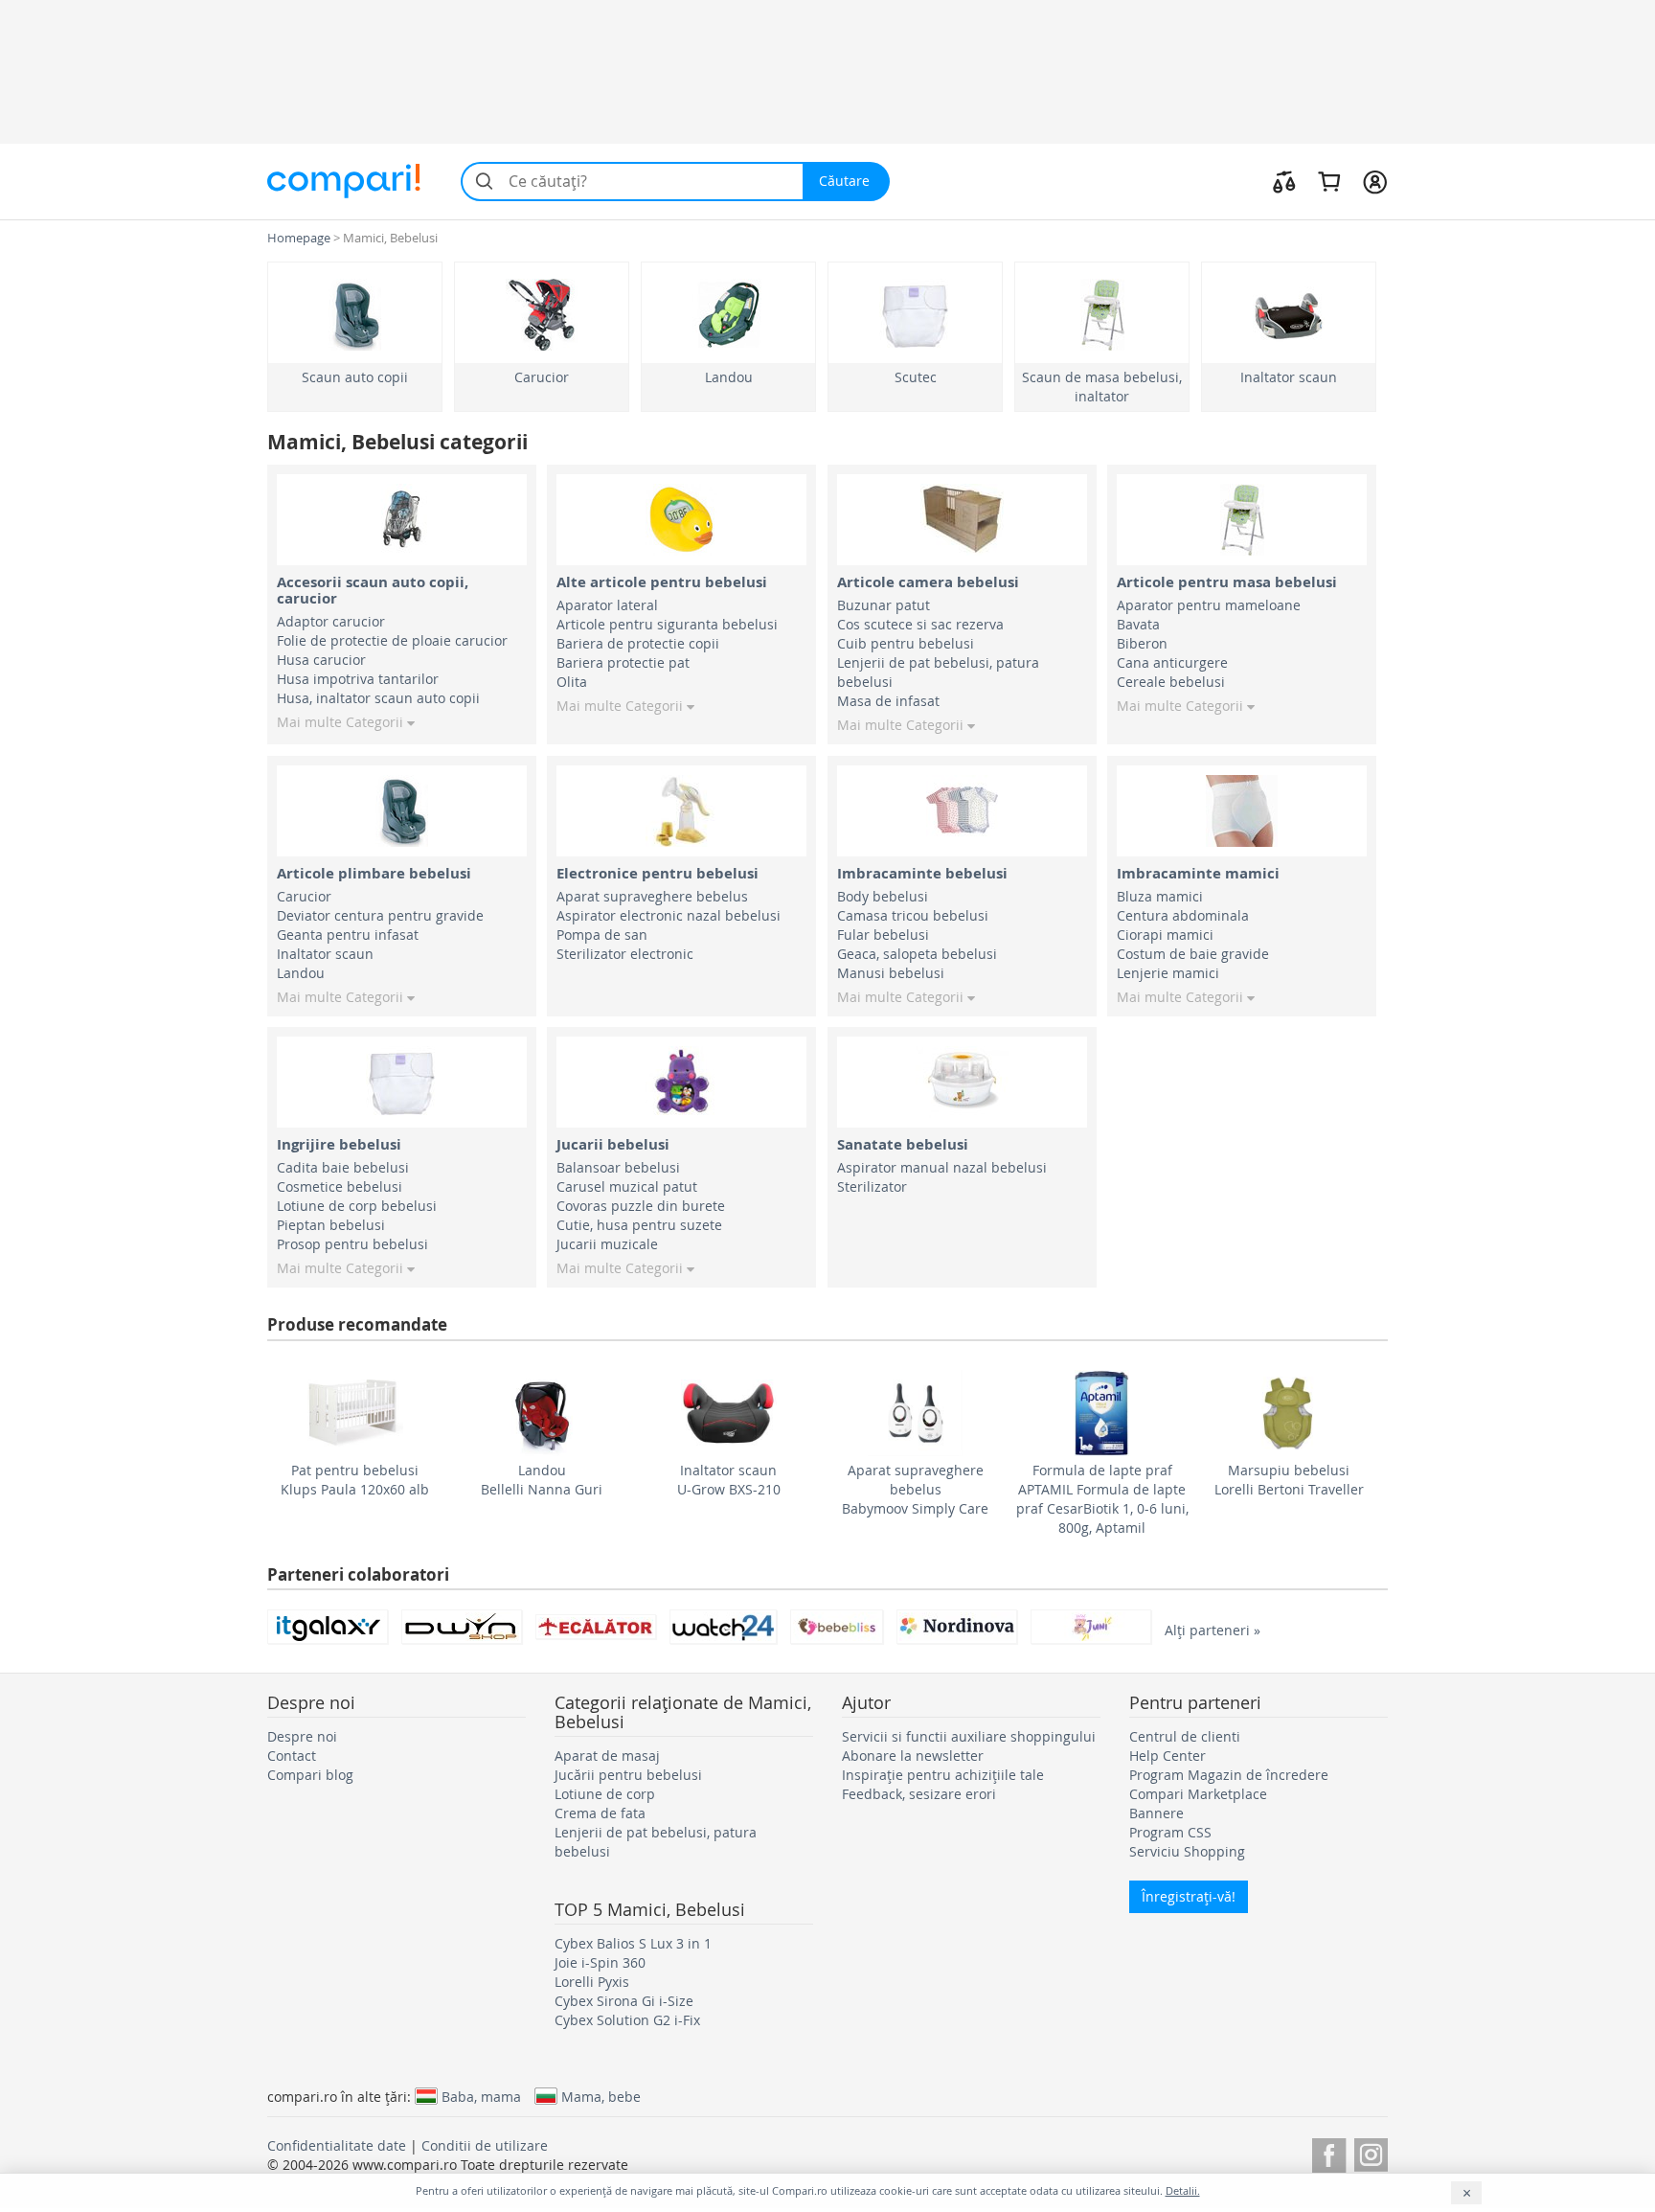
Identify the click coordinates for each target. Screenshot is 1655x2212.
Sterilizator (872, 1186)
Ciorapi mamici (1165, 935)
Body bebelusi (883, 896)
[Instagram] (1371, 2152)
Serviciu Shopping (1187, 1851)
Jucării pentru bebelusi (628, 1775)
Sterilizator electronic (625, 954)
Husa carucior (321, 660)
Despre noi (302, 1736)
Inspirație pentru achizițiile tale (943, 1775)
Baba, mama (481, 2096)
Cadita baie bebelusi (343, 1167)
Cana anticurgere (1172, 662)
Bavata (1138, 624)
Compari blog (310, 1775)
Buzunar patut (884, 605)
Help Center (1168, 1756)
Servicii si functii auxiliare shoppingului (969, 1736)
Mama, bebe (601, 2096)
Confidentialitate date (337, 2145)
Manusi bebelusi (891, 973)
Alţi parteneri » (1213, 1630)
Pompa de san (602, 935)
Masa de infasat (888, 701)
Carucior (542, 377)
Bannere (1156, 1813)
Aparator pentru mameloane (1209, 605)
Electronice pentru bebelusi (657, 873)
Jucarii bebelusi (613, 1144)
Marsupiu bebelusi (1289, 1470)
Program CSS (1170, 1832)
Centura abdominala (1183, 915)
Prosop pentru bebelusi (352, 1244)
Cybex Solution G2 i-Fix (627, 2020)
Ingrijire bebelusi (339, 1144)
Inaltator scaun (1289, 377)
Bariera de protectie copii (638, 643)
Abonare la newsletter (913, 1756)
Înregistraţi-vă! (1189, 1896)
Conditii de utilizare (485, 2145)
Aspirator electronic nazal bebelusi (669, 915)
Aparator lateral (607, 605)
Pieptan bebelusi (331, 1225)
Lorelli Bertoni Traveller (1289, 1489)
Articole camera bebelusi (928, 582)
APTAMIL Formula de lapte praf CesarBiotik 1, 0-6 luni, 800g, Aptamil (1102, 1508)
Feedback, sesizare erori (919, 1794)
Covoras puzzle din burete (641, 1206)
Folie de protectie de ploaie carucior (392, 640)
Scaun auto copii (355, 377)
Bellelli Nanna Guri (542, 1489)
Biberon (1142, 643)
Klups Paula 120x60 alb (355, 1489)
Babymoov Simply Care (915, 1508)
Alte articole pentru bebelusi (662, 582)
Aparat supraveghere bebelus (652, 896)
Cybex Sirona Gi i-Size (624, 2001)
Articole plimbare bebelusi (374, 873)
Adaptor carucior (331, 621)
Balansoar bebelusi (618, 1167)
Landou (729, 377)
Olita (572, 682)
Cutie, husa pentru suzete (639, 1225)
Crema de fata (600, 1813)
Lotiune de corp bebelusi (357, 1206)
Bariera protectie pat (623, 662)
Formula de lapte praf (1102, 1470)
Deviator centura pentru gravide (380, 915)
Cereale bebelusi (1171, 682)
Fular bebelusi (883, 935)
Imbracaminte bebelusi (922, 873)
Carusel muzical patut (627, 1186)
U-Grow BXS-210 (729, 1489)
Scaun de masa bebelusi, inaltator (1102, 387)
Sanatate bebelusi (903, 1144)
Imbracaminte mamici (1198, 873)
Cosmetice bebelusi (340, 1186)
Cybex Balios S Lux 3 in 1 (633, 1943)
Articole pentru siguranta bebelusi (667, 624)
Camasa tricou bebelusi (913, 915)
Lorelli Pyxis (592, 1982)
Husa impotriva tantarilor (358, 679)
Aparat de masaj (607, 1756)
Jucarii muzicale (607, 1244)
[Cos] (1329, 181)
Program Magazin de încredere (1229, 1775)
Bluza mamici (1160, 896)
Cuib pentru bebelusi (906, 643)
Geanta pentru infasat (348, 935)
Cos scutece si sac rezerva (920, 624)
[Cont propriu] (1375, 181)
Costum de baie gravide (1193, 954)
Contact (292, 1756)
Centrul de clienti (1185, 1736)
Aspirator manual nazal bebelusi (942, 1167)
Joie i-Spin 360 (600, 1962)
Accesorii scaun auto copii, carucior (373, 590)
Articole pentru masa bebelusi (1227, 582)
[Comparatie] (1284, 181)
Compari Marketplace (1198, 1794)
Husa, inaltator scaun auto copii (378, 698)
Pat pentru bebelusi (355, 1470)
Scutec (916, 377)
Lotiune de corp (605, 1794)
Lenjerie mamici (1168, 973)
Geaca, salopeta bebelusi (917, 954)
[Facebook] (1329, 2152)
